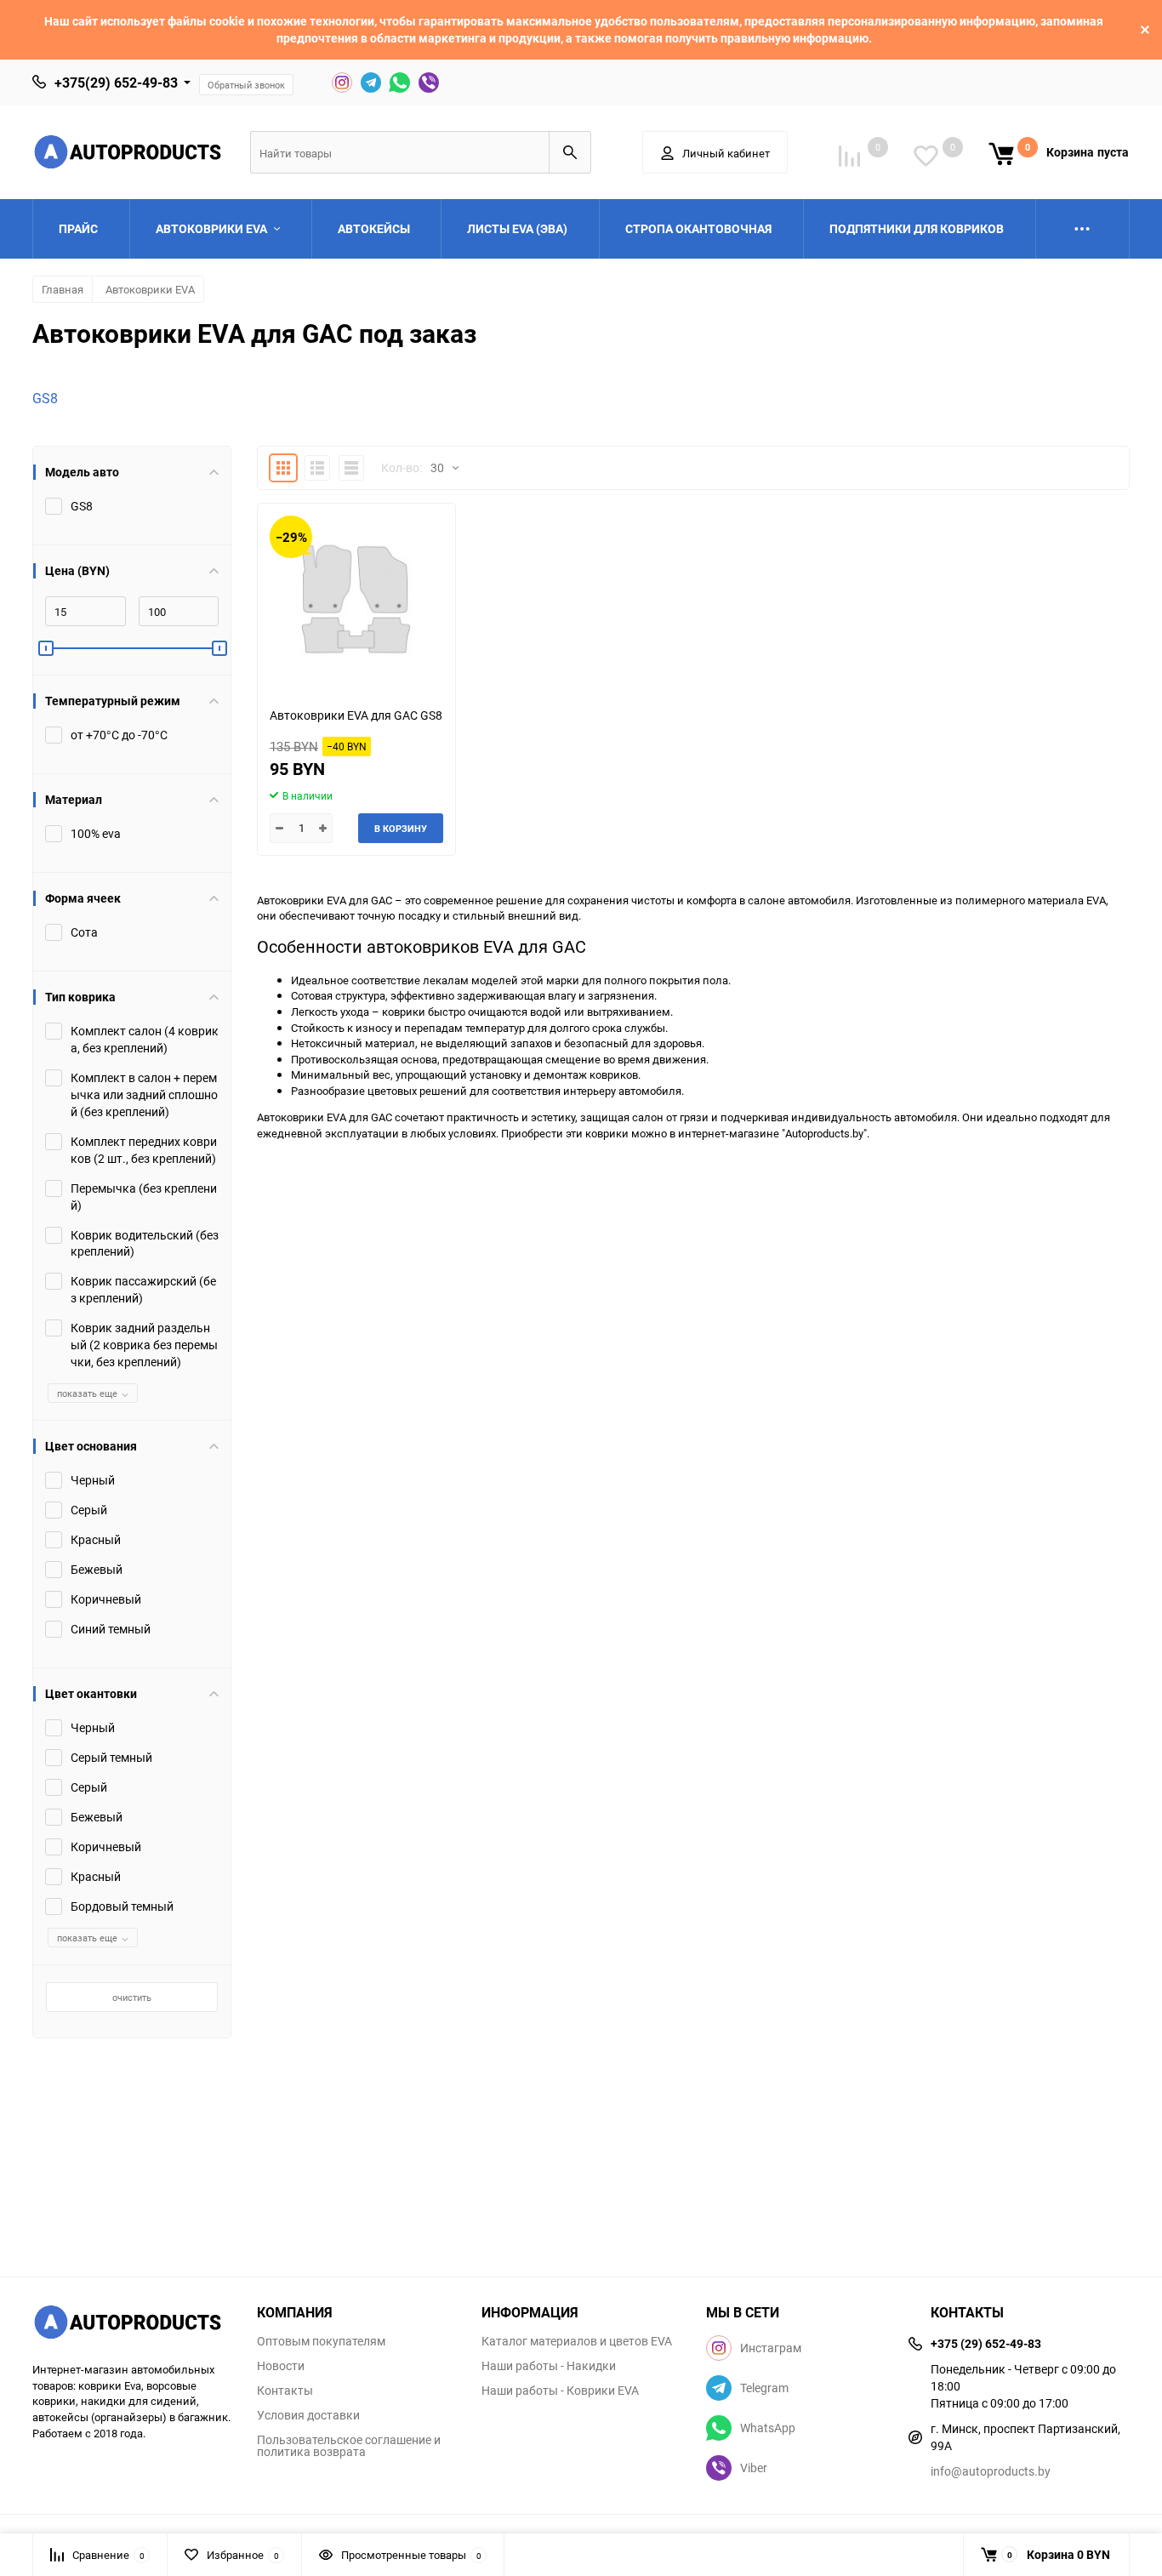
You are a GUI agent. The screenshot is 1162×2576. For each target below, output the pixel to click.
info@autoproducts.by (991, 2471)
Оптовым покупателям (321, 2341)
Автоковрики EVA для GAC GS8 (356, 715)
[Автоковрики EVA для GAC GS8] (356, 598)
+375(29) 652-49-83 (116, 83)
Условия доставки (308, 2415)
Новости (281, 2366)
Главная (63, 289)
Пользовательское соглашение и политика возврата (349, 2446)
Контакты (285, 2391)
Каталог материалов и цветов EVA (577, 2341)
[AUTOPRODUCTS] (132, 2324)
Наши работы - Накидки (549, 2366)
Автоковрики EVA (150, 289)
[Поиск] (570, 152)
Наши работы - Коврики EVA (560, 2391)
